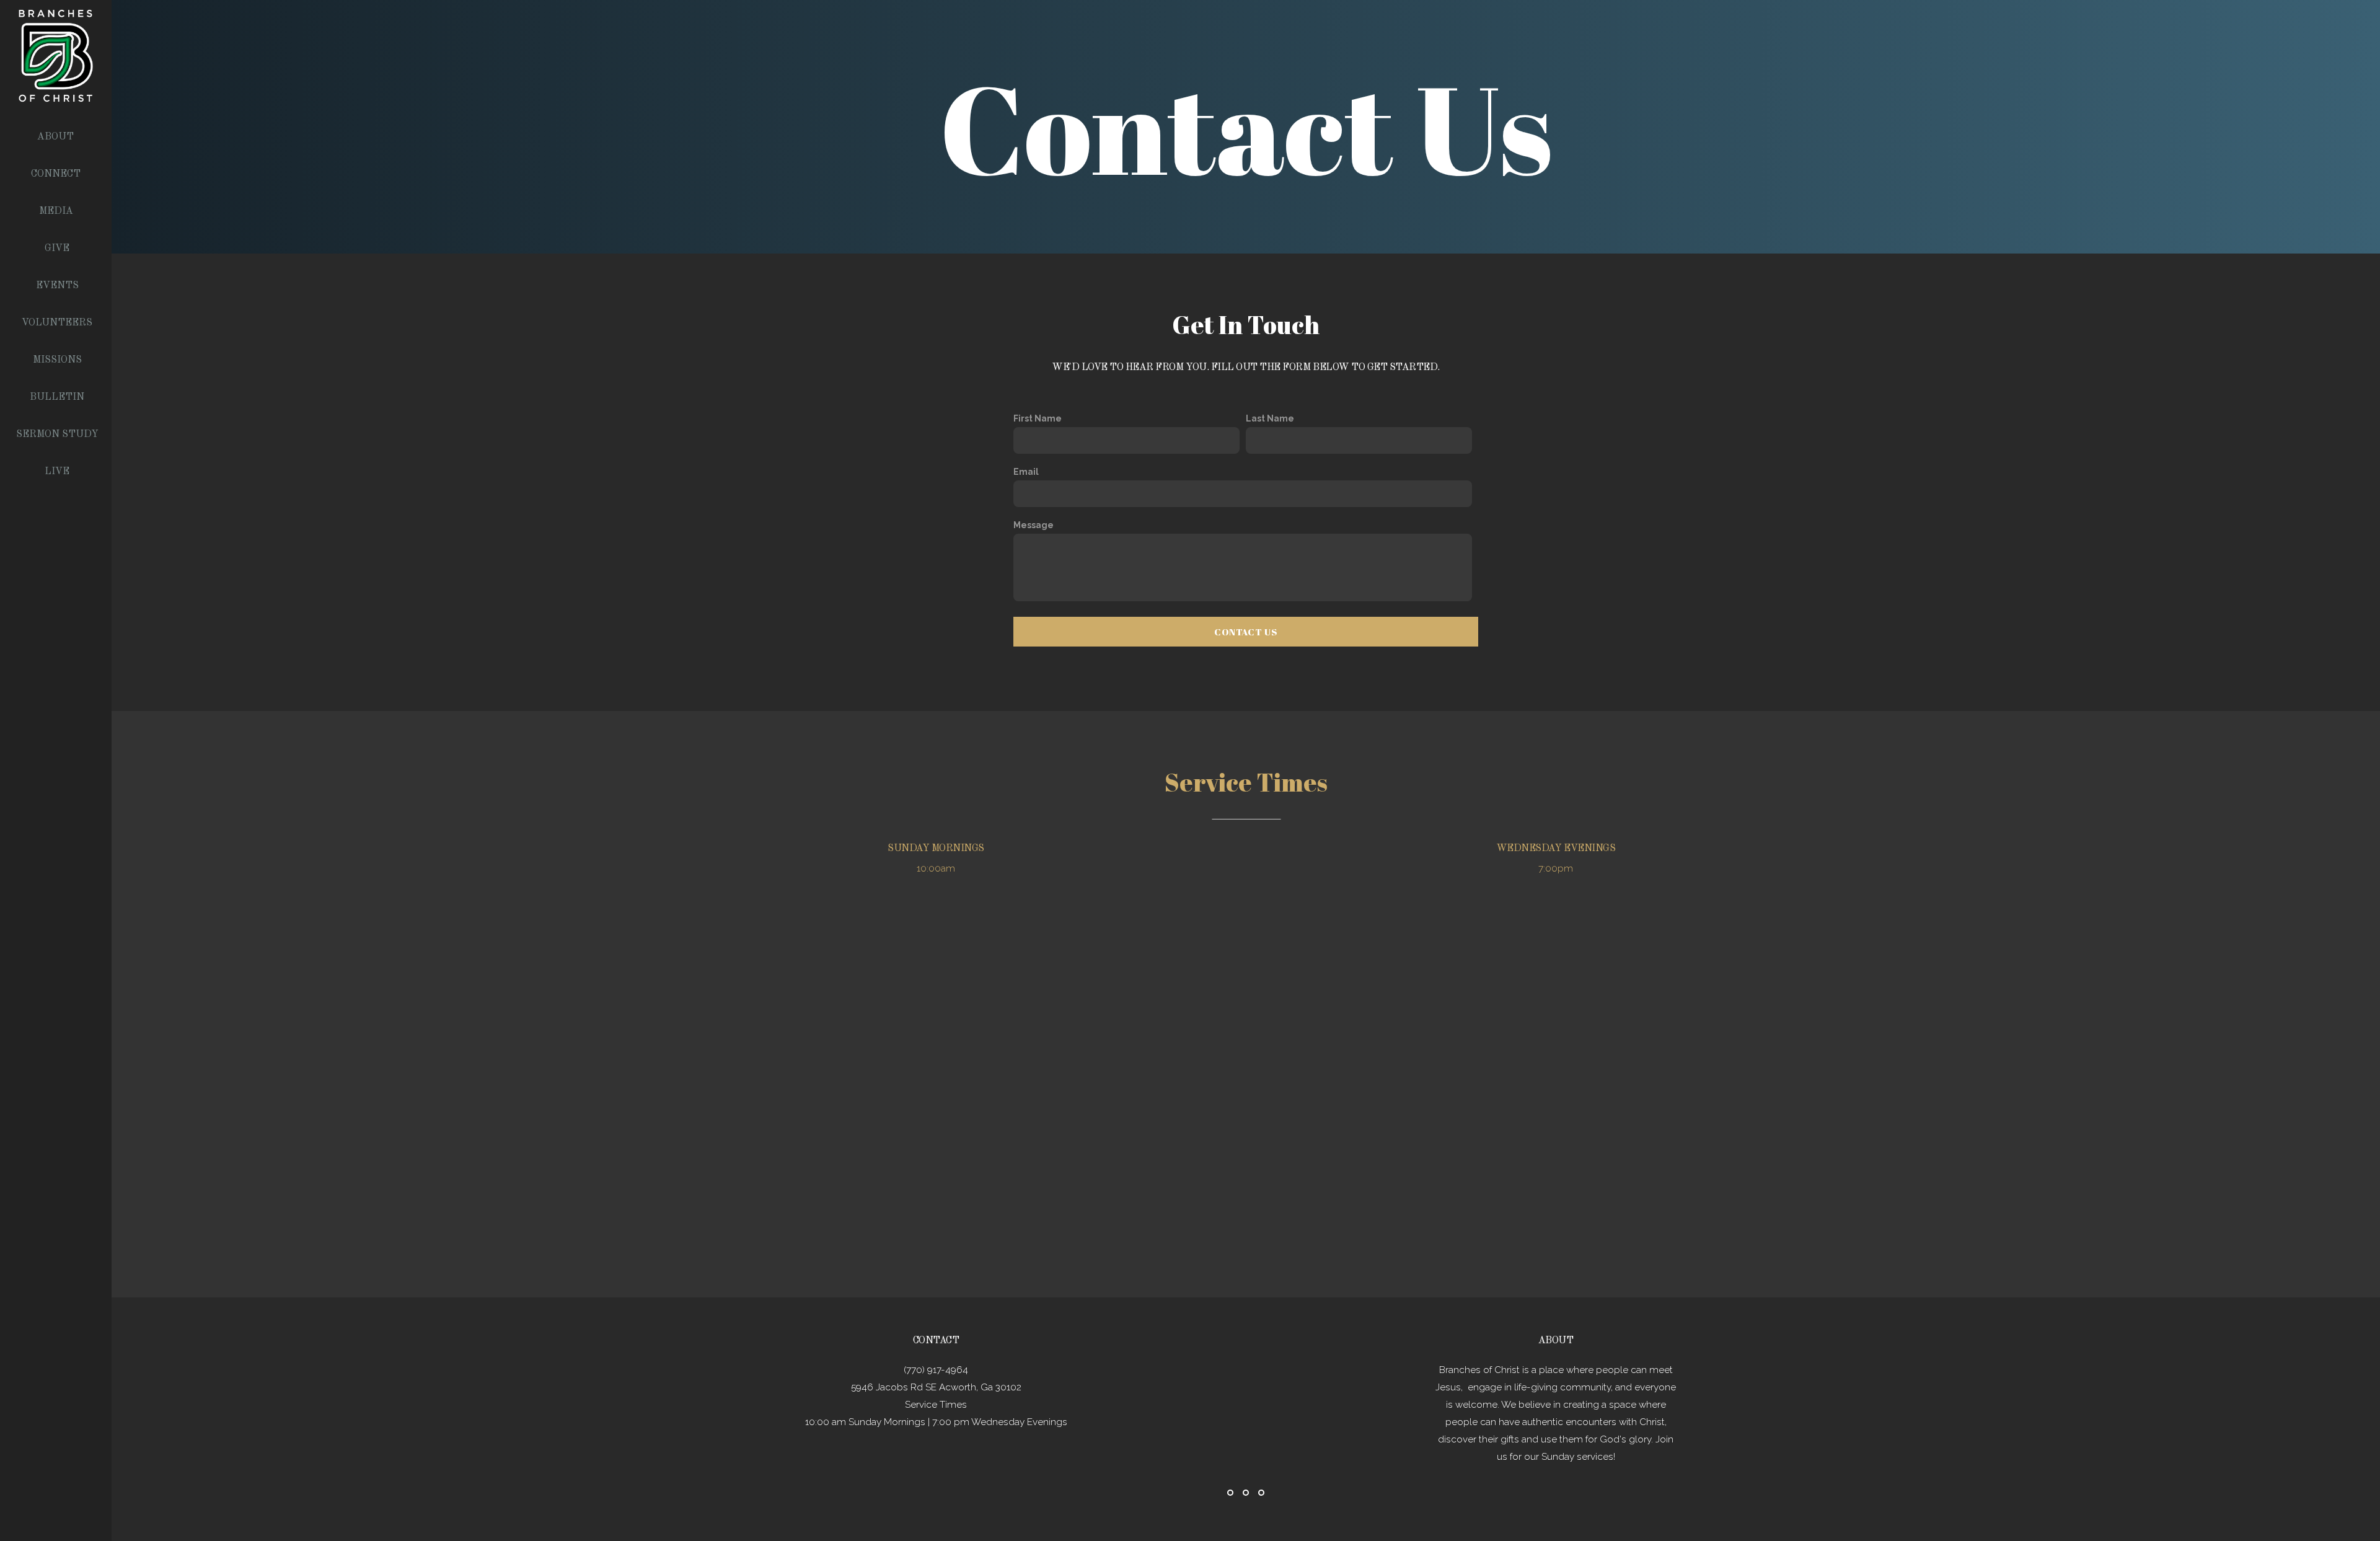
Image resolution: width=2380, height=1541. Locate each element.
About (57, 137)
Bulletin (57, 397)
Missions (57, 360)
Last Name (1270, 418)
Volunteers (57, 323)
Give (57, 249)
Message (1034, 525)
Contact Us (1246, 632)
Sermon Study (57, 435)
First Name (1038, 418)
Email (1026, 472)
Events (57, 286)
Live (57, 472)
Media (57, 211)
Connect (57, 174)
